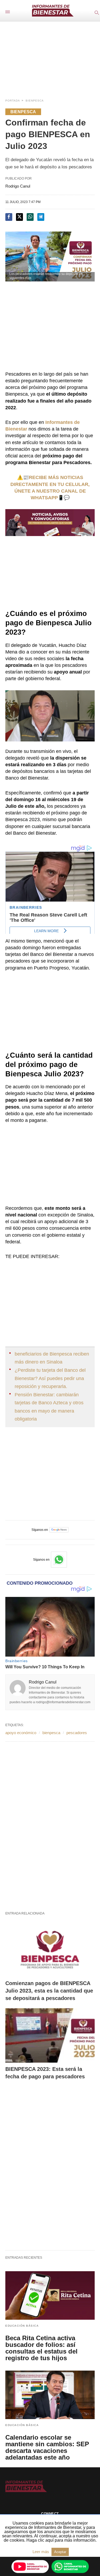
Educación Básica (22, 2326)
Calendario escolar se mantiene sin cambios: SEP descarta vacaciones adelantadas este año (47, 2447)
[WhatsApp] (70, 2566)
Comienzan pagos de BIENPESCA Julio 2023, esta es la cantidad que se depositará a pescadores (49, 1991)
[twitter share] (19, 217)
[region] (50, 55)
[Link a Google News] (59, 1530)
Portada (13, 101)
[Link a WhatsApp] (59, 1560)
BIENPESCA (35, 101)
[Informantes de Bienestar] (53, 11)
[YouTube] (30, 2566)
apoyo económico (21, 1733)
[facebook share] (9, 217)
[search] (96, 12)
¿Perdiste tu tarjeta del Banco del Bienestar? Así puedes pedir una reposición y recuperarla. (50, 1378)
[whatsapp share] (30, 217)
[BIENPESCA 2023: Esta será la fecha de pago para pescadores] (50, 2035)
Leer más (41, 2552)
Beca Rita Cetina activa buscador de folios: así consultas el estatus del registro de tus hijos (41, 2348)
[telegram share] (41, 217)
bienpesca (51, 1733)
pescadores (77, 1733)
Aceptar (60, 2552)
